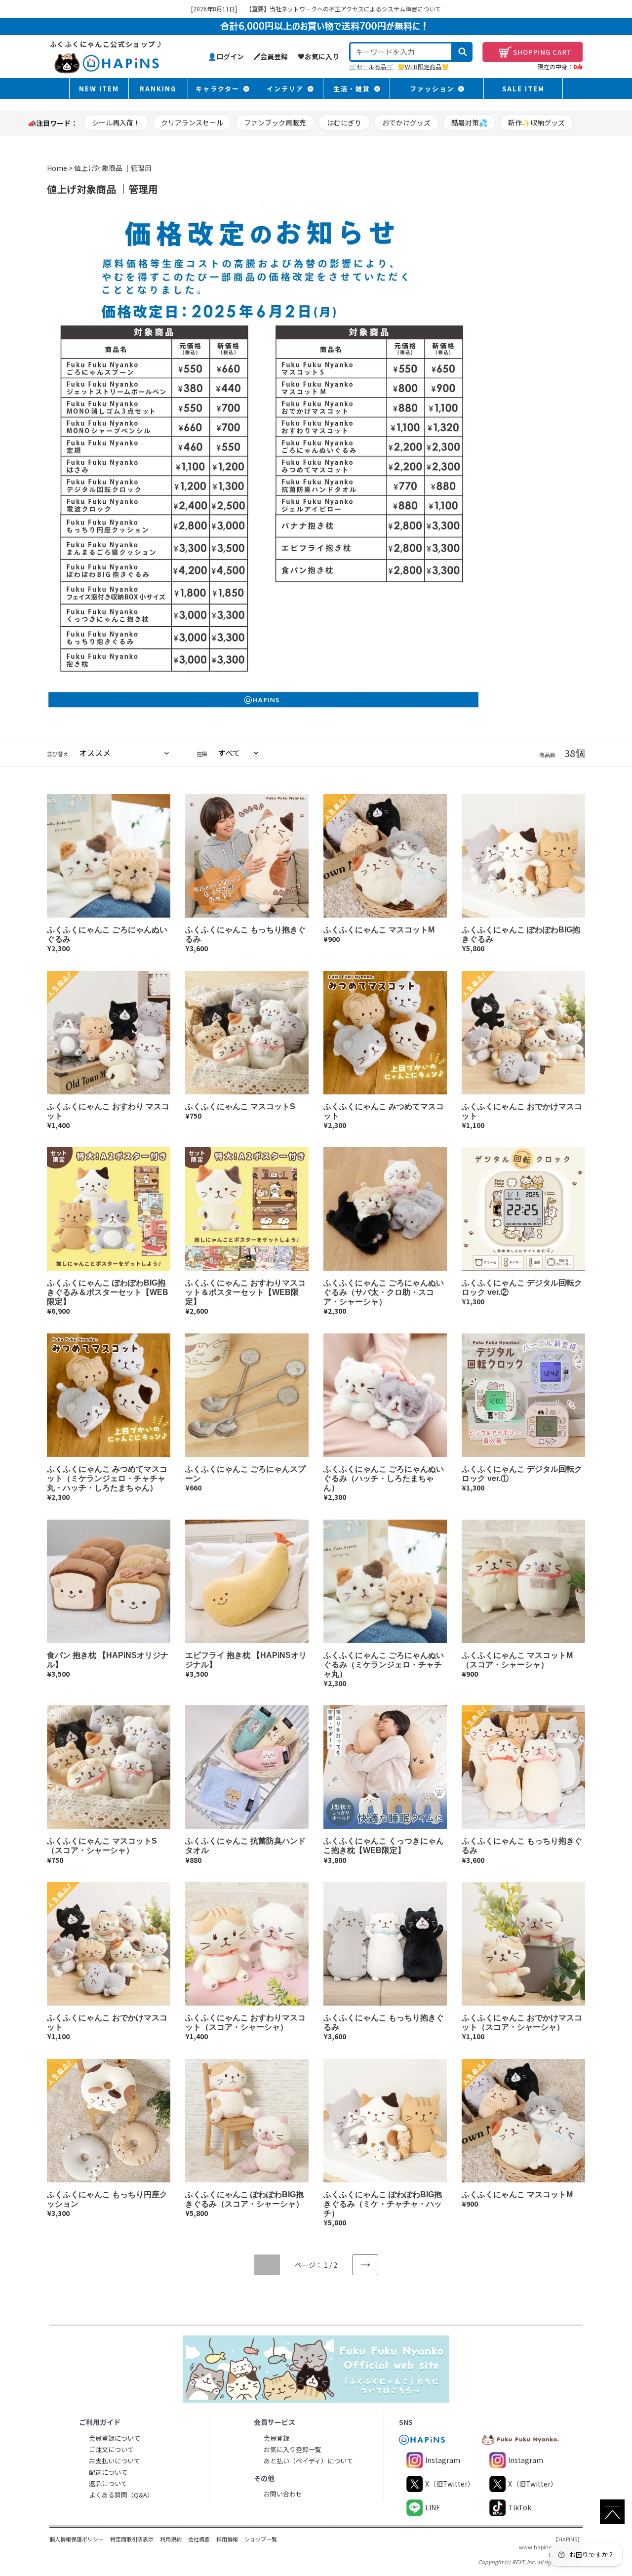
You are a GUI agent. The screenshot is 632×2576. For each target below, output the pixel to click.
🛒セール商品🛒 (371, 66)
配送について (108, 2472)
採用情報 (227, 2539)
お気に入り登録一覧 (293, 2449)
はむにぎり (344, 122)
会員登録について (115, 2438)
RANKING (158, 89)
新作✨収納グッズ (536, 122)
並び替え (58, 754)
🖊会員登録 (271, 56)
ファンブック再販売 (275, 122)
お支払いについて (115, 2461)
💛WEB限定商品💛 (423, 66)
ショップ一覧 (261, 2539)
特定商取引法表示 (132, 2539)
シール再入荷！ (116, 122)
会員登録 (276, 2438)
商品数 (547, 755)
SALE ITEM (523, 89)
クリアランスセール (192, 122)
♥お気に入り (318, 56)
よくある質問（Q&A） (121, 2495)
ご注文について (111, 2449)
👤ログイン (226, 56)
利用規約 (171, 2539)
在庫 (202, 754)
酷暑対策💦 (469, 122)
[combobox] (401, 52)
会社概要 (199, 2539)
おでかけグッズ (406, 122)
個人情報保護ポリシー (77, 2539)
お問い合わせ (283, 2494)
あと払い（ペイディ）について (308, 2461)
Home (57, 168)
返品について (108, 2483)
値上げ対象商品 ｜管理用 (113, 168)
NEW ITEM (99, 89)
